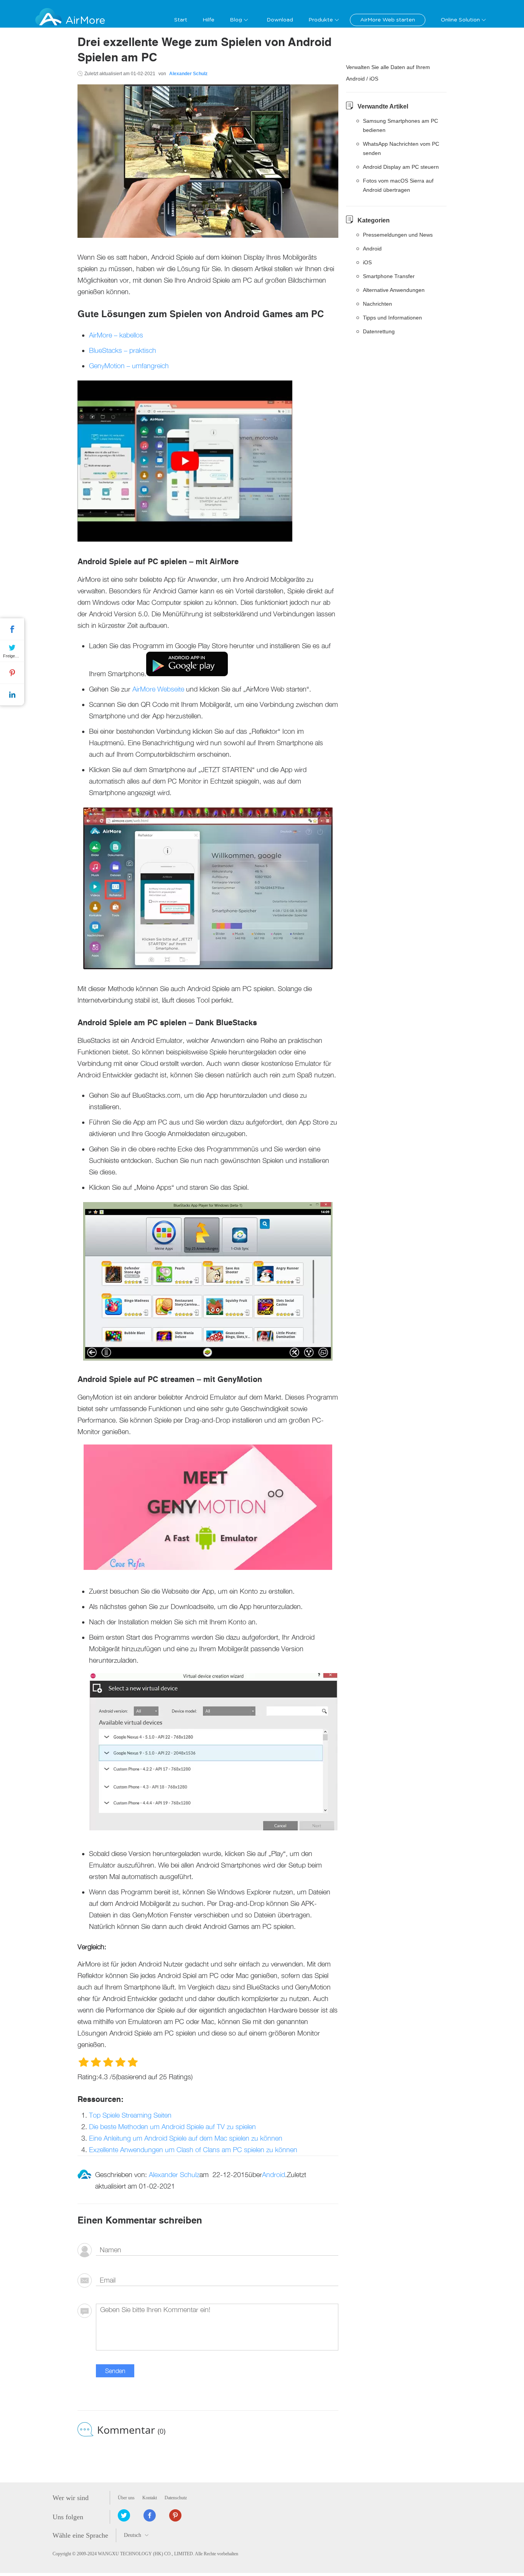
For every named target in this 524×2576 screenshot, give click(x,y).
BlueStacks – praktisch (123, 350)
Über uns (126, 2498)
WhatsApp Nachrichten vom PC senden (401, 148)
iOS (367, 262)
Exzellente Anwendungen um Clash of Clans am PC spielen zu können (193, 2150)
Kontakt (150, 2498)
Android (274, 2175)
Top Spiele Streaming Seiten (130, 2115)
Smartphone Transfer (389, 276)
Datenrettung (379, 331)
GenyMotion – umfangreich (129, 366)
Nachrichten (377, 304)
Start (181, 20)
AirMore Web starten (388, 20)
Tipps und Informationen (392, 318)
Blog (236, 20)
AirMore (85, 21)
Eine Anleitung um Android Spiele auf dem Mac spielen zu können (186, 2138)
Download (280, 20)
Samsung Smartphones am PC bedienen (400, 125)
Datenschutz (176, 2498)
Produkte (321, 20)
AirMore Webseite (158, 689)
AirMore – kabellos (116, 335)
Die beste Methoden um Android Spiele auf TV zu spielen (172, 2127)
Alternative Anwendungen (394, 290)
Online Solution (460, 20)
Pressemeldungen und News (398, 235)
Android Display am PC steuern (401, 167)
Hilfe (208, 20)
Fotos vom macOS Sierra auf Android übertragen (398, 185)
